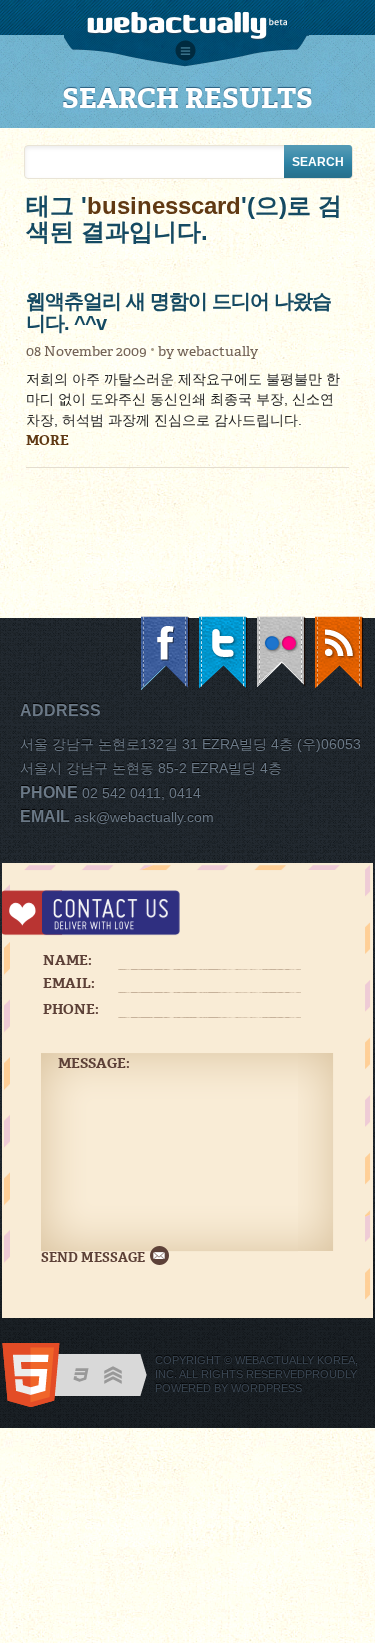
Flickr (282, 653)
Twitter (224, 653)
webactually (217, 351)
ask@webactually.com (144, 817)
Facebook (166, 653)
